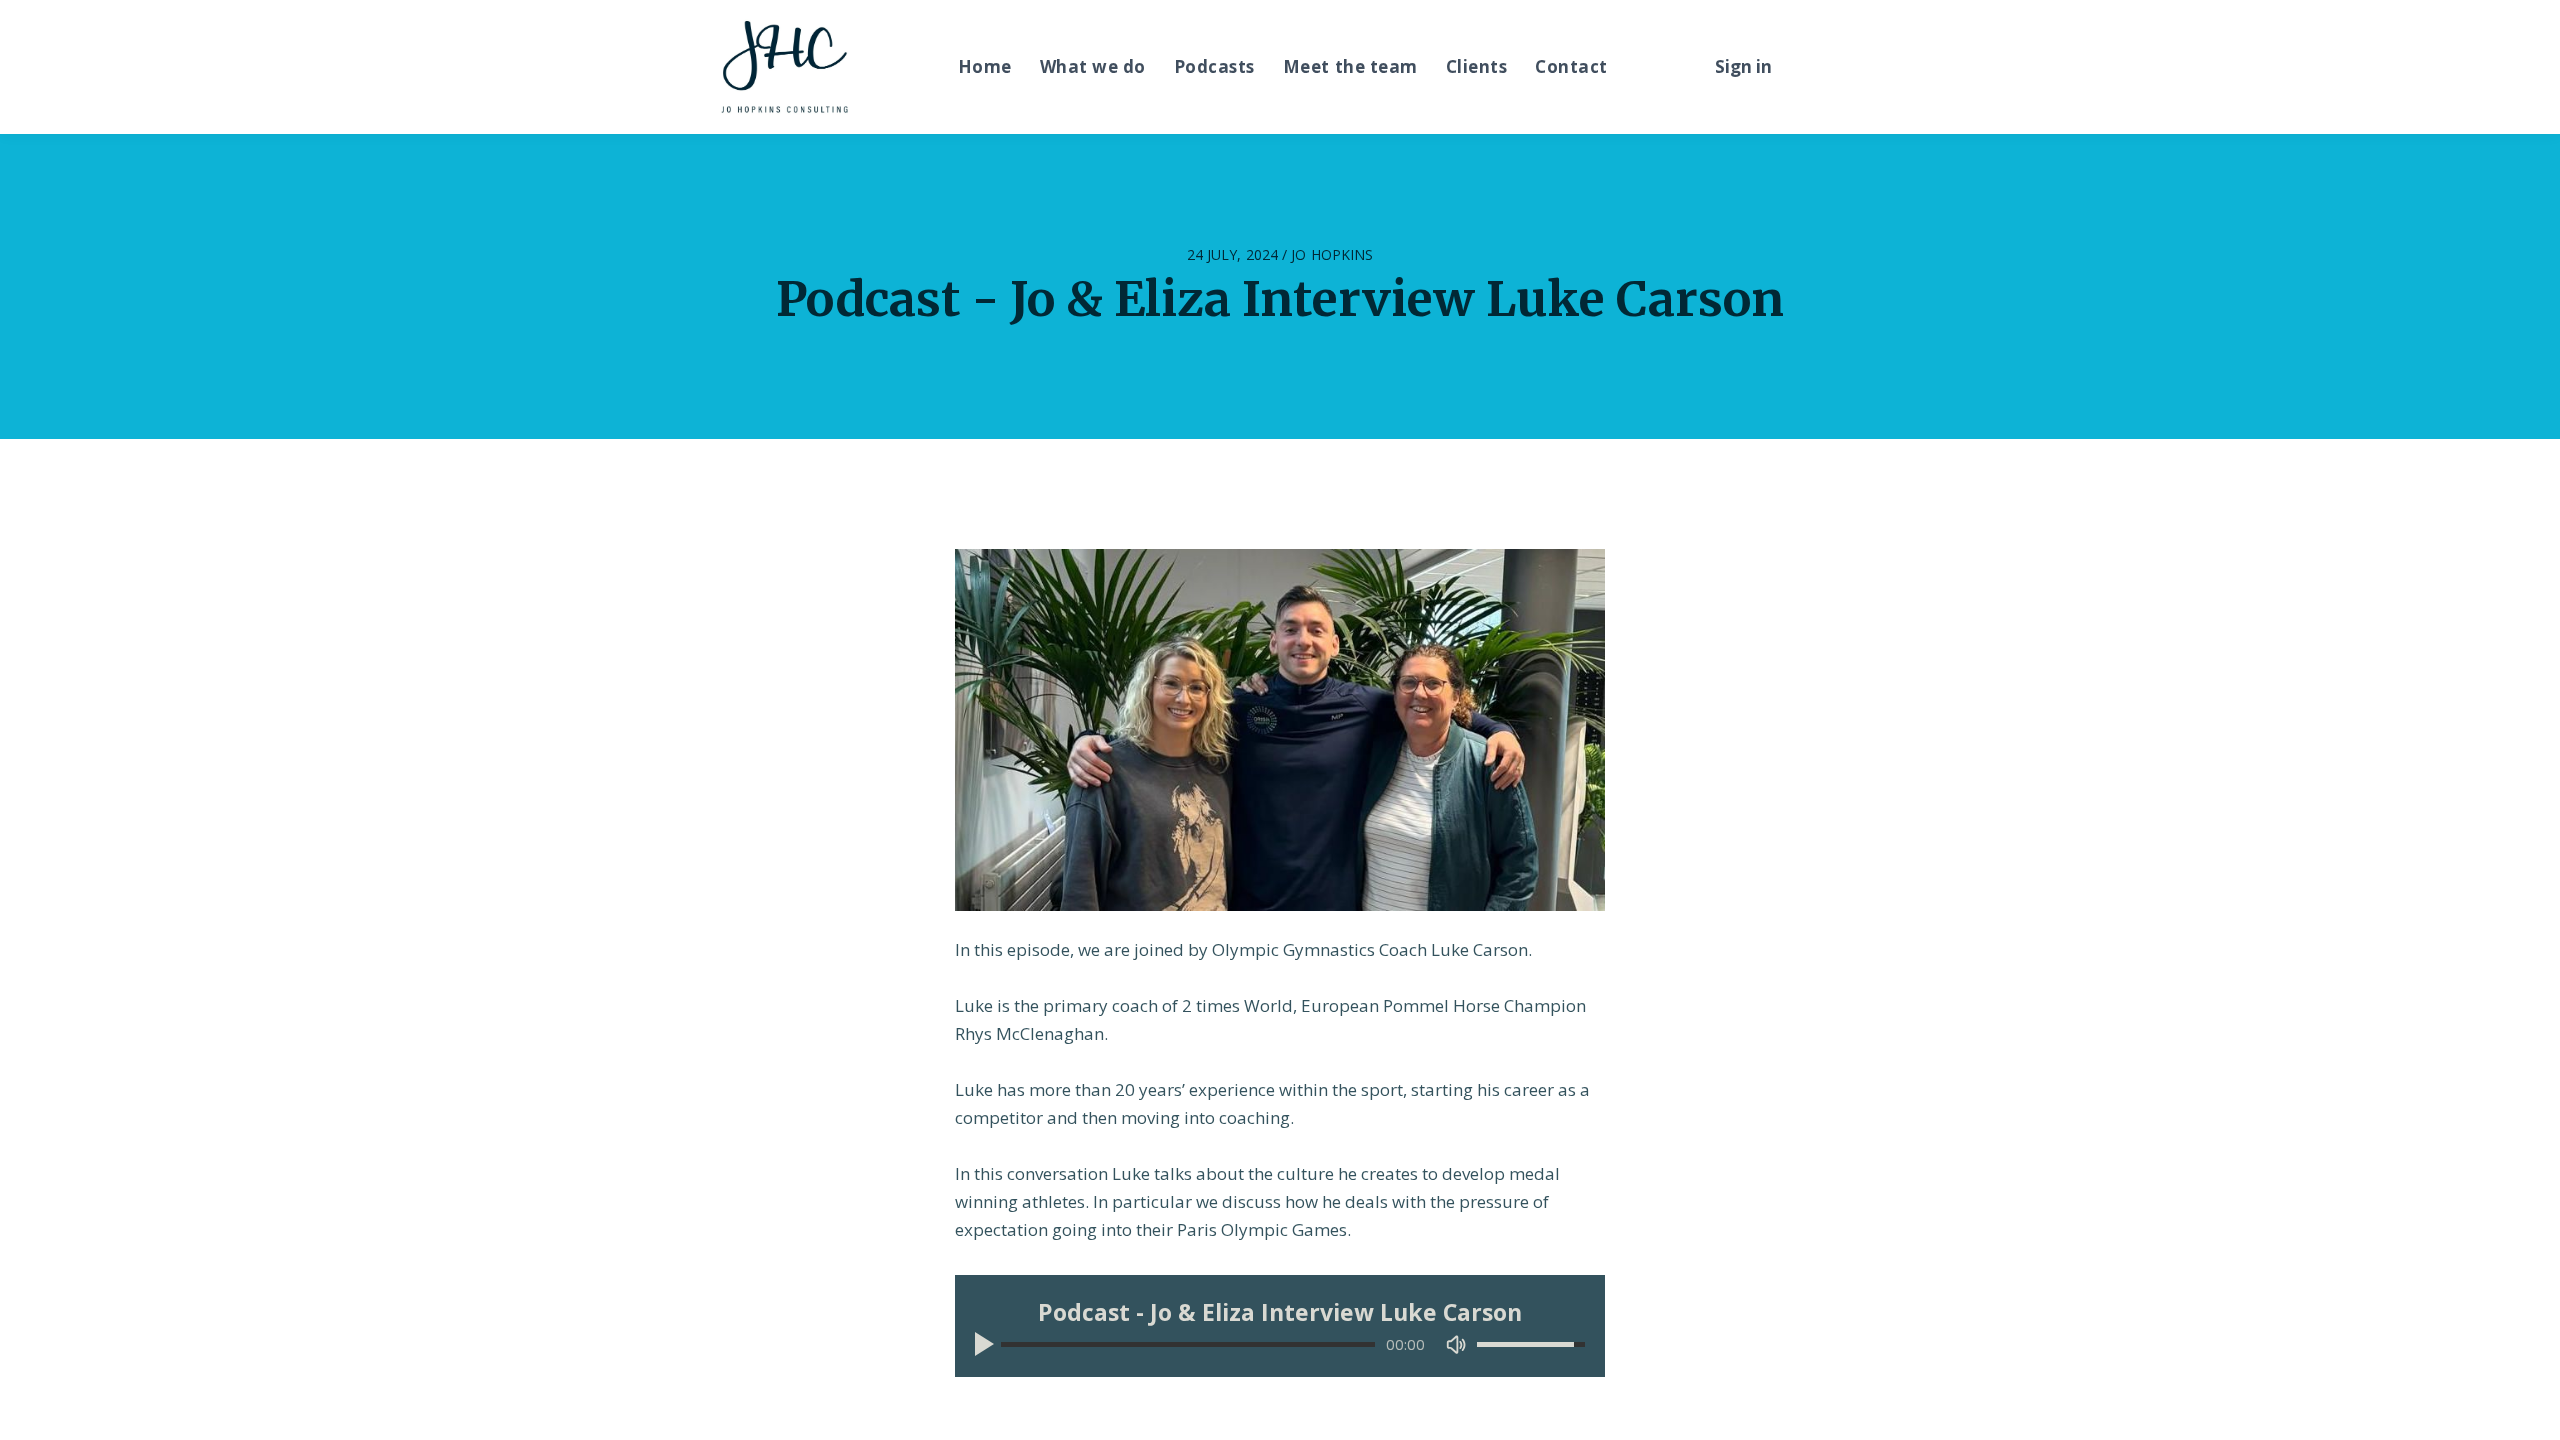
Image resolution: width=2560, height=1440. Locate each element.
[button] (988, 1344)
